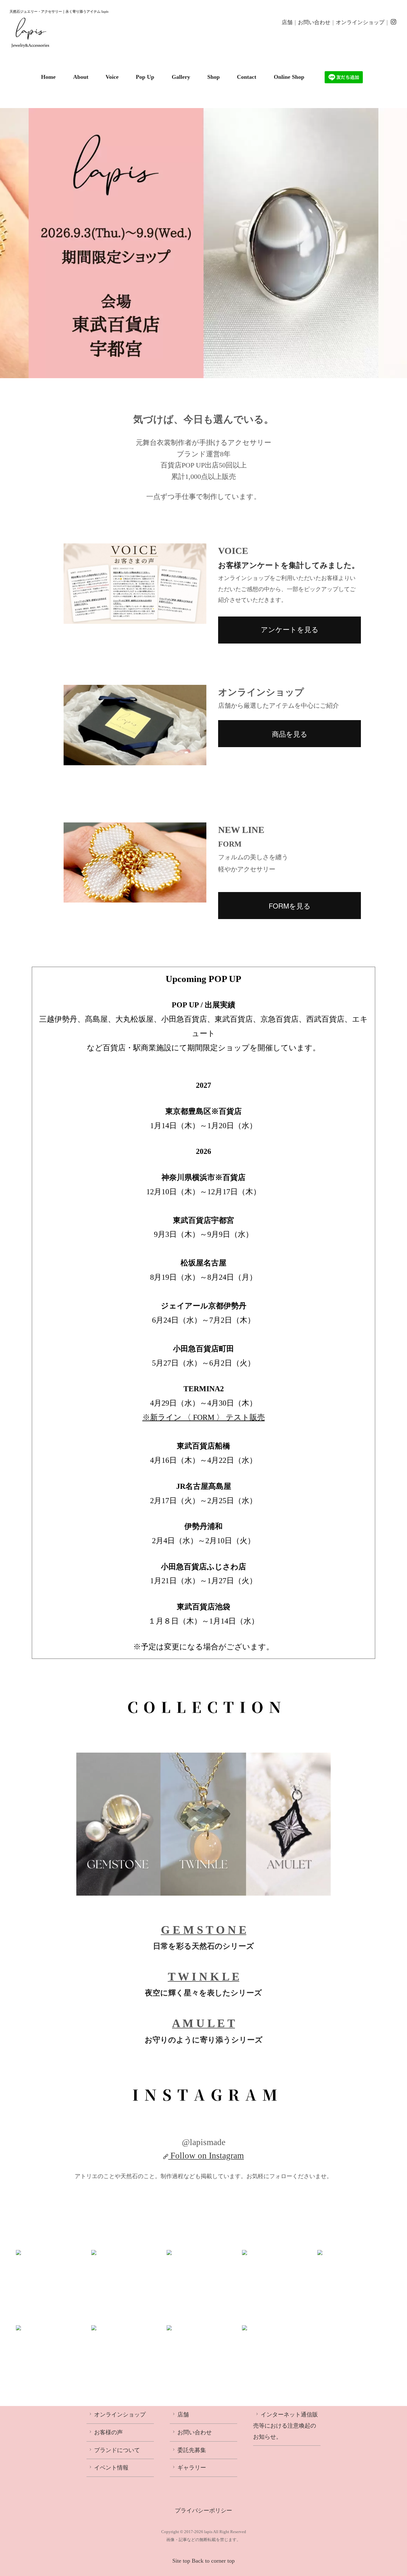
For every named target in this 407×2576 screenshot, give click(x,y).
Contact (247, 77)
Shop (214, 77)
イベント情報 (111, 2468)
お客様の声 (108, 2432)
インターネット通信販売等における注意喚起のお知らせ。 (286, 2426)
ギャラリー (192, 2468)
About (81, 77)
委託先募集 (192, 2450)
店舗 (287, 22)
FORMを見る (290, 906)
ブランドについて (117, 2450)
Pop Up (145, 77)
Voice (112, 77)
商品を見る (290, 734)
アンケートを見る (290, 630)
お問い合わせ (314, 22)
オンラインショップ (360, 22)
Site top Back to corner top (203, 2561)
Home (48, 77)
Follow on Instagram (207, 2156)
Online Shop (289, 77)
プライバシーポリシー (203, 2511)
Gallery (181, 77)
